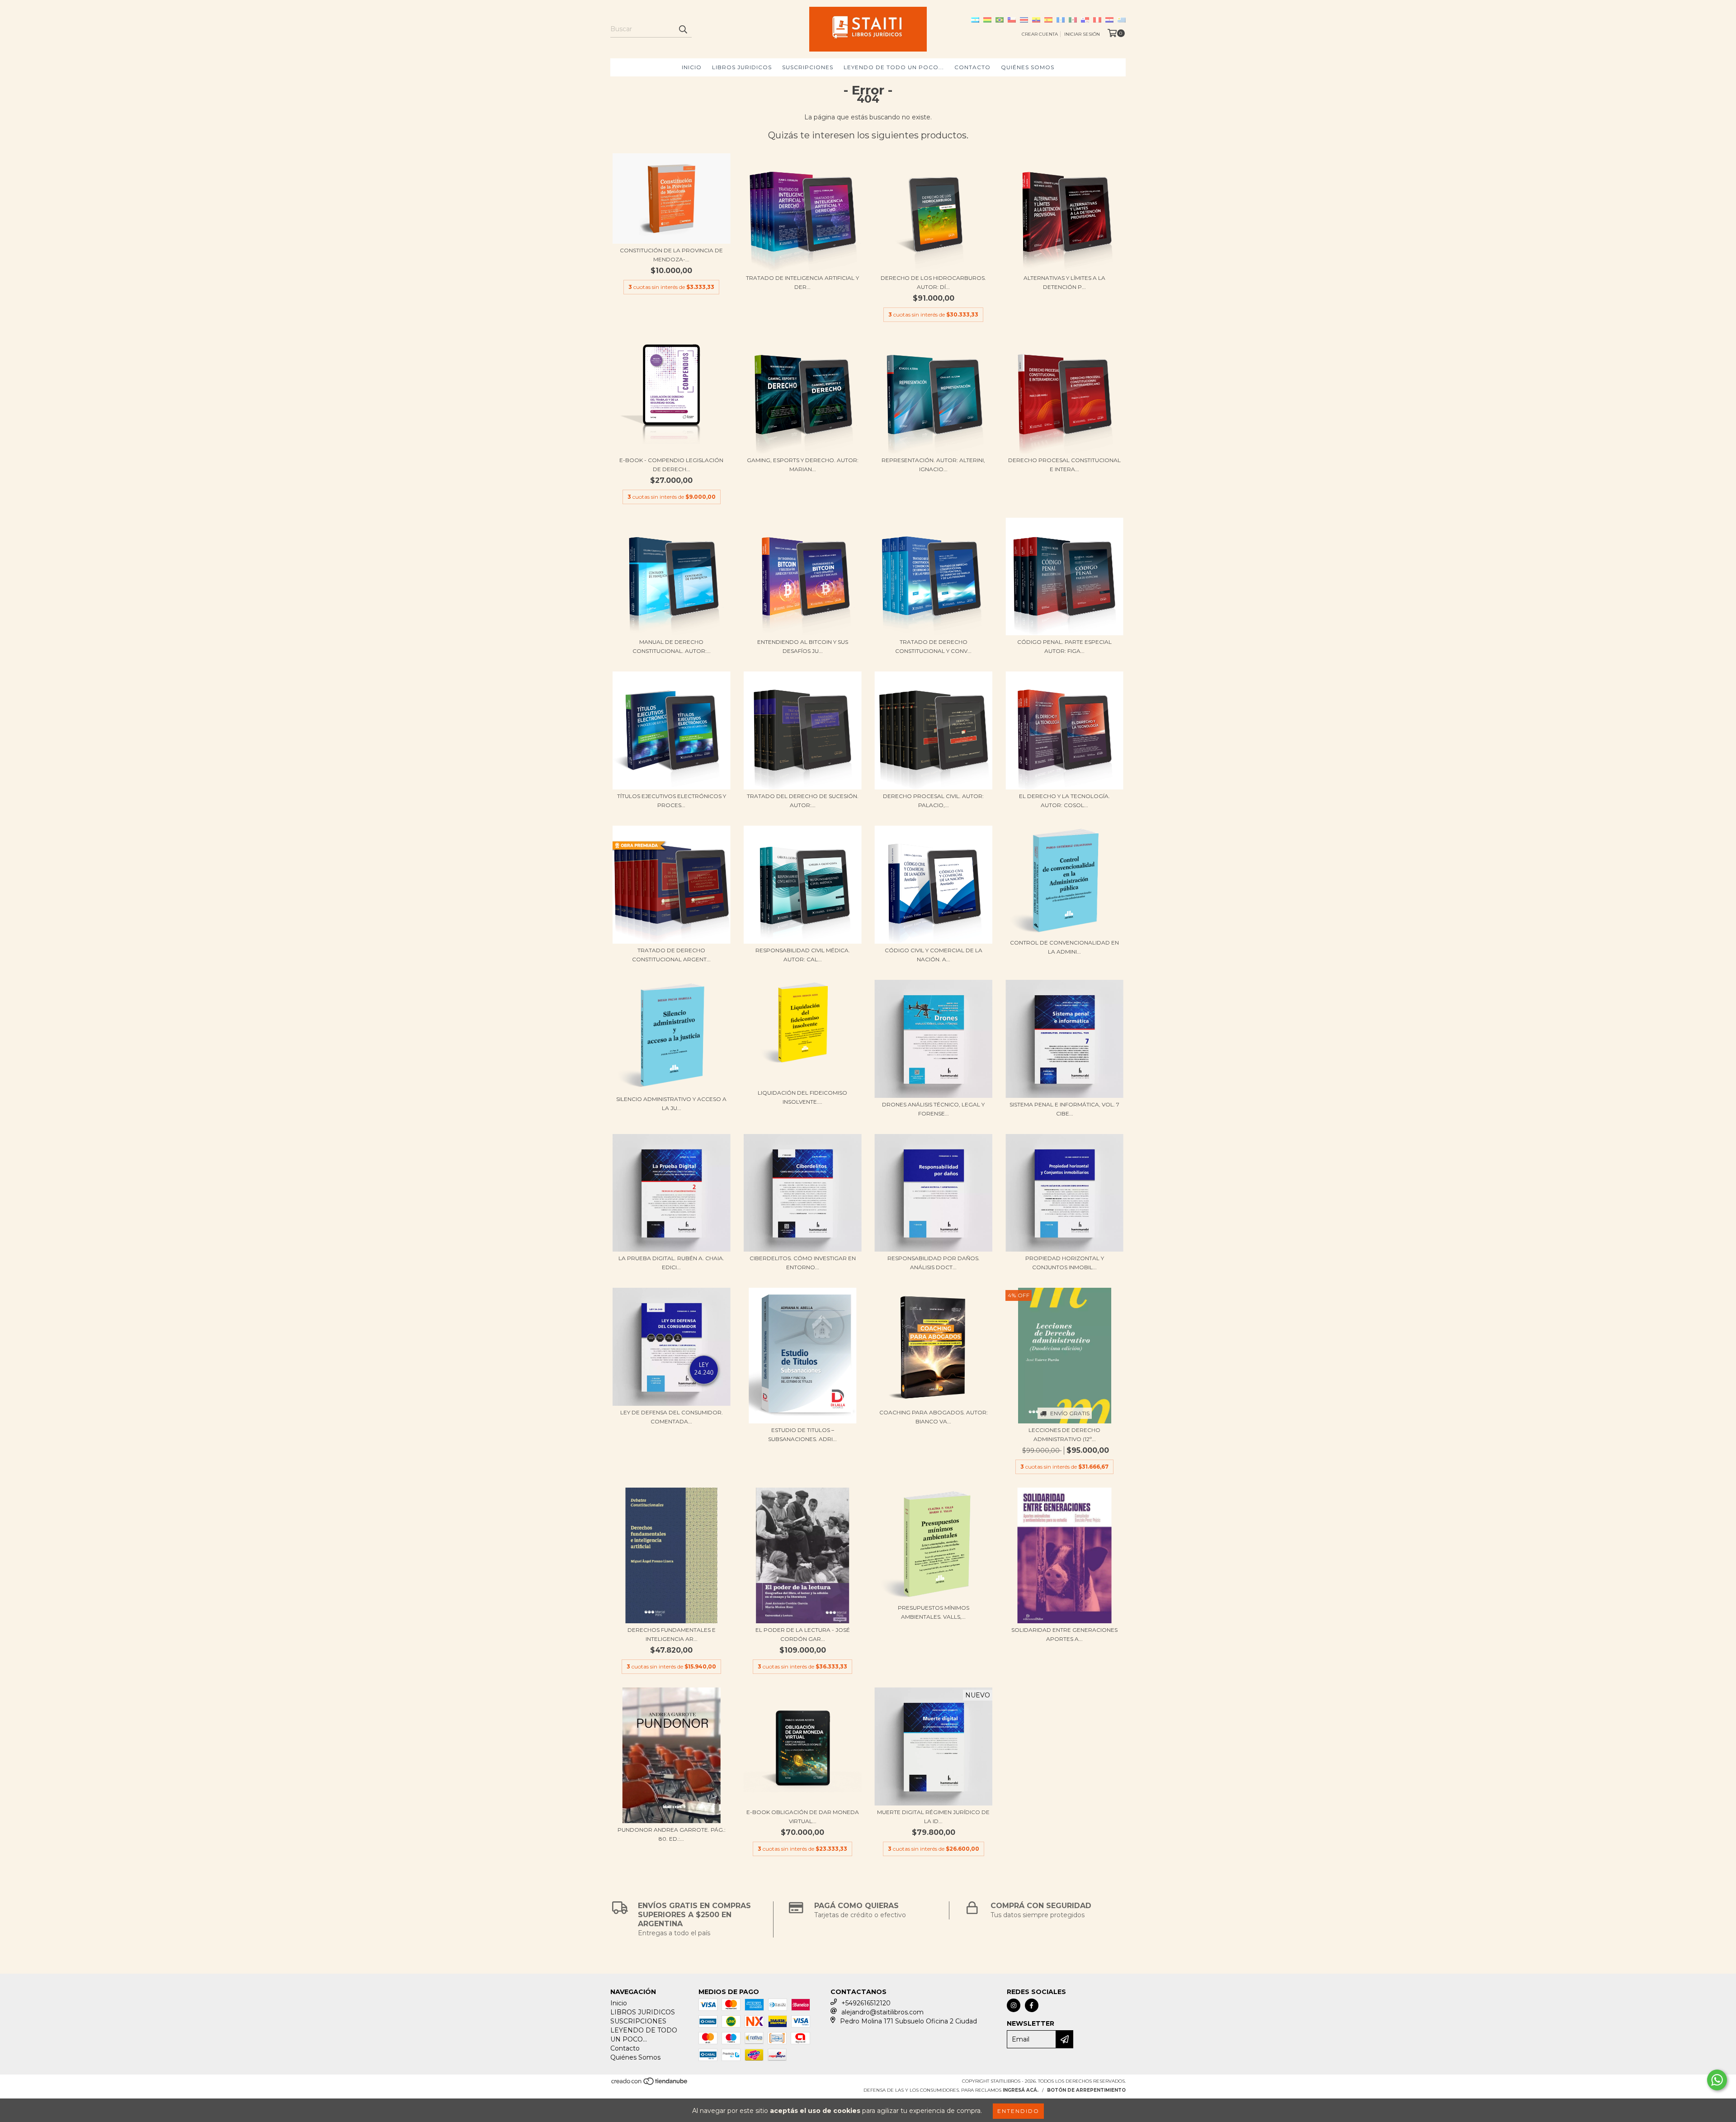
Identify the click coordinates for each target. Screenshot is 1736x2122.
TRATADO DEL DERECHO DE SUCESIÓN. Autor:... (803, 801)
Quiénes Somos (1028, 67)
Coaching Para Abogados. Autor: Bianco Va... (934, 1417)
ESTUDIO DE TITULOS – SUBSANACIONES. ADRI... (802, 1434)
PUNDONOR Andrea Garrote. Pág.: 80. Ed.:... (672, 1834)
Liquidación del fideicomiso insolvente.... (802, 1097)
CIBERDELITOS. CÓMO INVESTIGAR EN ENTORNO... (803, 1263)
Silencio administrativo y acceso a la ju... (671, 1104)
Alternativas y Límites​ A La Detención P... (1064, 282)
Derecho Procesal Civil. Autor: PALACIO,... (933, 801)
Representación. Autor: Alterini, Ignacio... (933, 465)
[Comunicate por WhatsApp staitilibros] (1717, 2080)
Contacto (972, 67)
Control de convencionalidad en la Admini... (1064, 947)
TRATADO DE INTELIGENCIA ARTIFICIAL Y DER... (802, 282)
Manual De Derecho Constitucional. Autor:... (672, 646)
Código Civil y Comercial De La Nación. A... (934, 955)
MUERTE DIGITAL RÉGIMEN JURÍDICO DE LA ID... (933, 1817)
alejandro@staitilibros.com (882, 2012)
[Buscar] (683, 29)
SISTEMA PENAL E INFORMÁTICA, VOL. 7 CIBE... (1064, 1109)
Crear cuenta (1040, 34)
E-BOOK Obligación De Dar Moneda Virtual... (803, 1817)
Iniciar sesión (1082, 34)
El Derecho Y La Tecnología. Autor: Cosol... (1064, 801)
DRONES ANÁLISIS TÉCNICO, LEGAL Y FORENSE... (933, 1109)
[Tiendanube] (650, 2084)
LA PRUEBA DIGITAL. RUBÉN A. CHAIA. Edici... (671, 1263)
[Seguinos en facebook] (1032, 2005)
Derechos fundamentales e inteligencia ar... (672, 1634)
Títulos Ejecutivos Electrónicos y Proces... (672, 801)
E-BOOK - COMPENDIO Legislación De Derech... (671, 465)
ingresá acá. (1021, 2090)
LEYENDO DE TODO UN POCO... (894, 67)
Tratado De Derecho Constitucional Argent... (671, 955)
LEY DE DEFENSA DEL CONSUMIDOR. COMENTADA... (672, 1417)
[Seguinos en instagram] (1014, 2005)
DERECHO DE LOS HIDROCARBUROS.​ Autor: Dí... (933, 282)
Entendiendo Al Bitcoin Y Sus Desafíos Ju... (803, 646)
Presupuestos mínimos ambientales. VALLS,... (934, 1612)
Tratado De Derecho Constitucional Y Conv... (933, 646)
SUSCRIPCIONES (808, 67)
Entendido (1018, 2111)
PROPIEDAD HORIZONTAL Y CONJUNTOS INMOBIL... (1065, 1263)
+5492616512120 (866, 2003)
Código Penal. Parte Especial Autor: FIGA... (1064, 646)
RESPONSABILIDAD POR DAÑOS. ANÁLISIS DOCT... (934, 1263)
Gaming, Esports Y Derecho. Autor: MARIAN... (803, 465)
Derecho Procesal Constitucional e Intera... (1064, 465)
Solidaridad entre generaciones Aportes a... (1064, 1634)
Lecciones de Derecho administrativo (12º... (1064, 1434)
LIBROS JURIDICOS (742, 67)
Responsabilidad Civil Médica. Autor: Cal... (803, 955)
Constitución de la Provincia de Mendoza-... (671, 255)
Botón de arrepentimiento (1086, 2090)
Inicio (692, 67)
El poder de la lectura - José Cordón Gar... (803, 1634)
